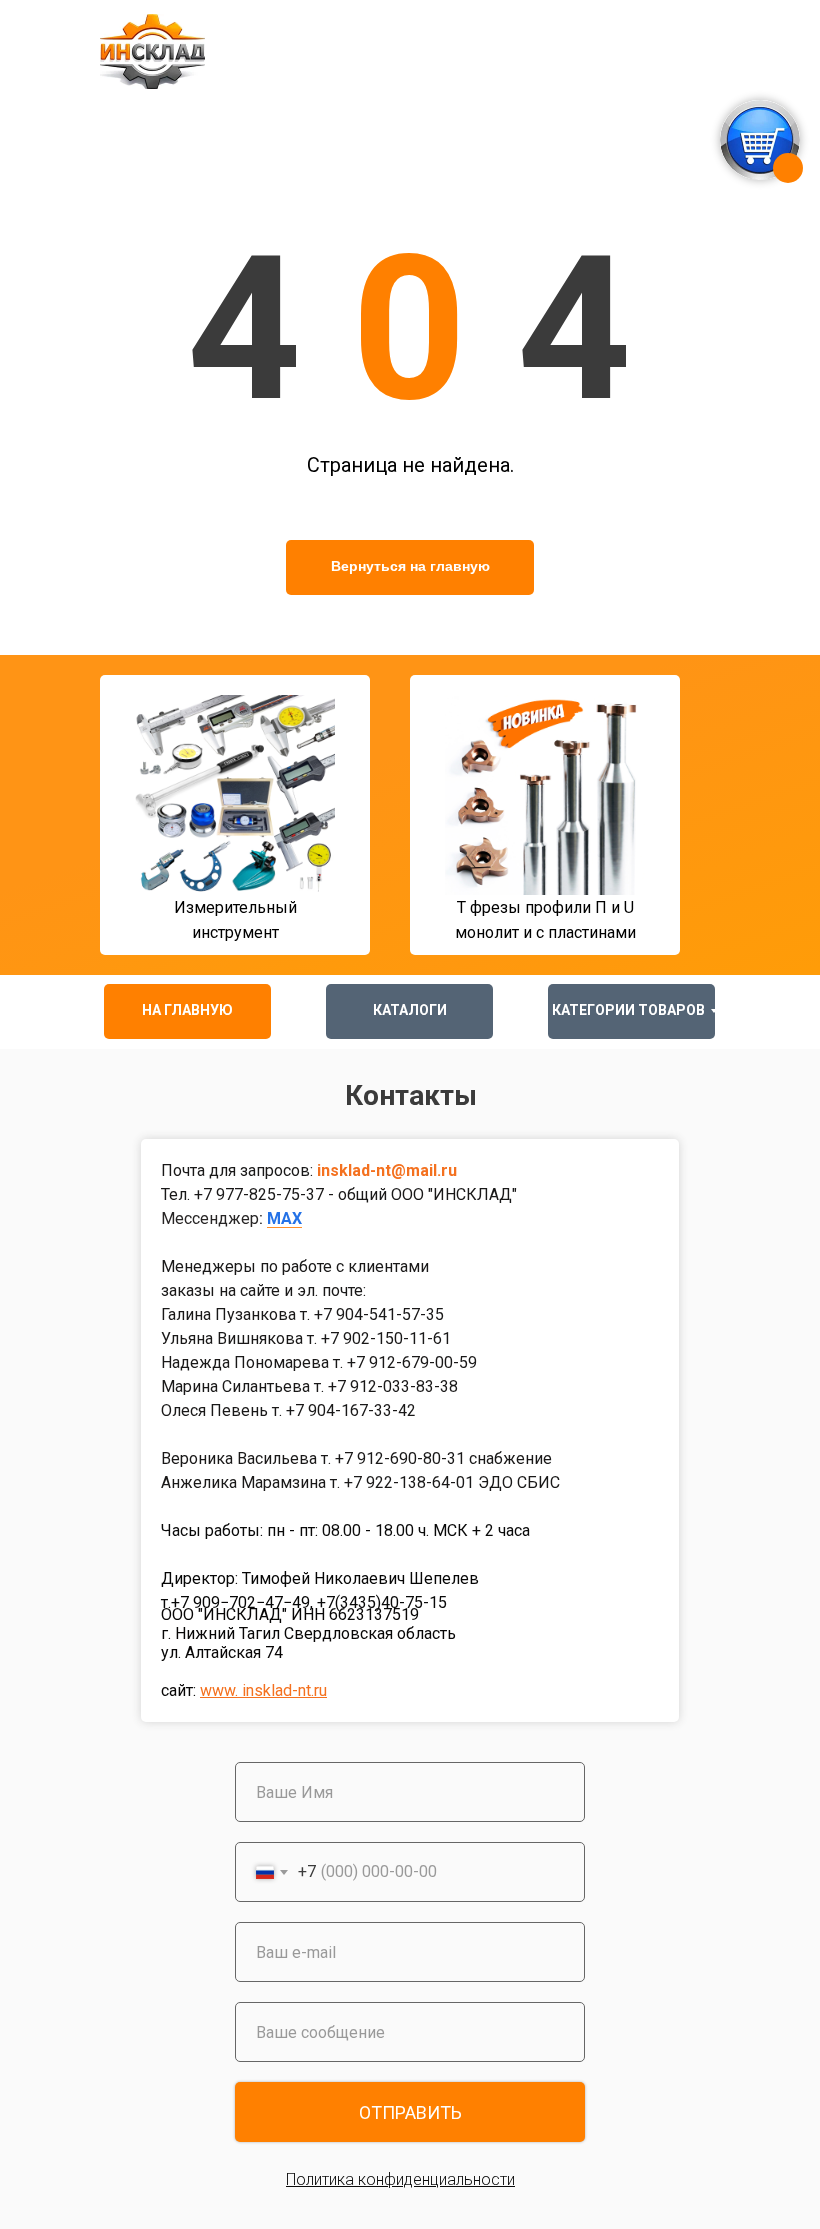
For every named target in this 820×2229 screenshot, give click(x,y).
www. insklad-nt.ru (263, 1690)
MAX (284, 1218)
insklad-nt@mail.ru (387, 1170)
